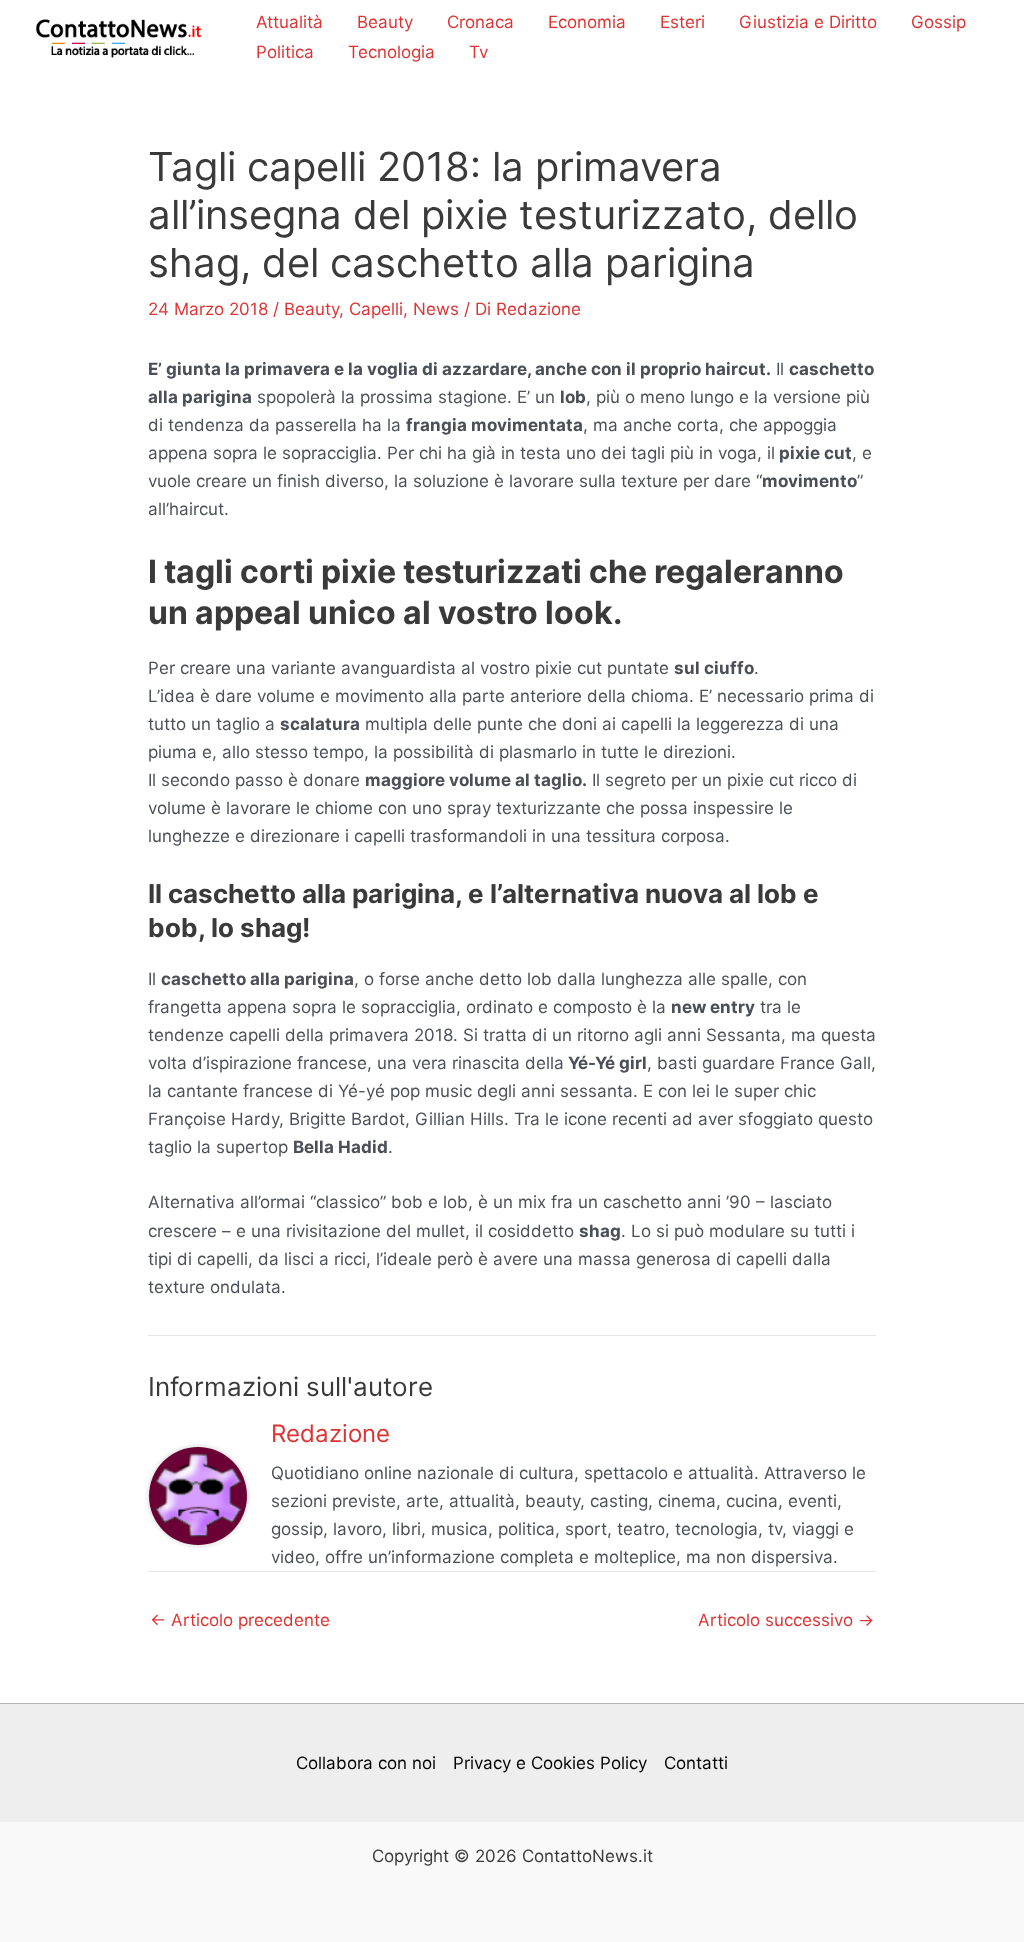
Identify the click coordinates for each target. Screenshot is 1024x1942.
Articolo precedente (240, 1620)
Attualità (289, 22)
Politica (285, 52)
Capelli (376, 309)
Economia (587, 22)
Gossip (938, 22)
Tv (478, 52)
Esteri (682, 22)
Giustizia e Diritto (808, 22)
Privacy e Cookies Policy (550, 1763)
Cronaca (480, 22)
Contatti (696, 1763)
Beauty (385, 22)
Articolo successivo (786, 1620)
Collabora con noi (366, 1763)
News (436, 309)
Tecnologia (391, 52)
